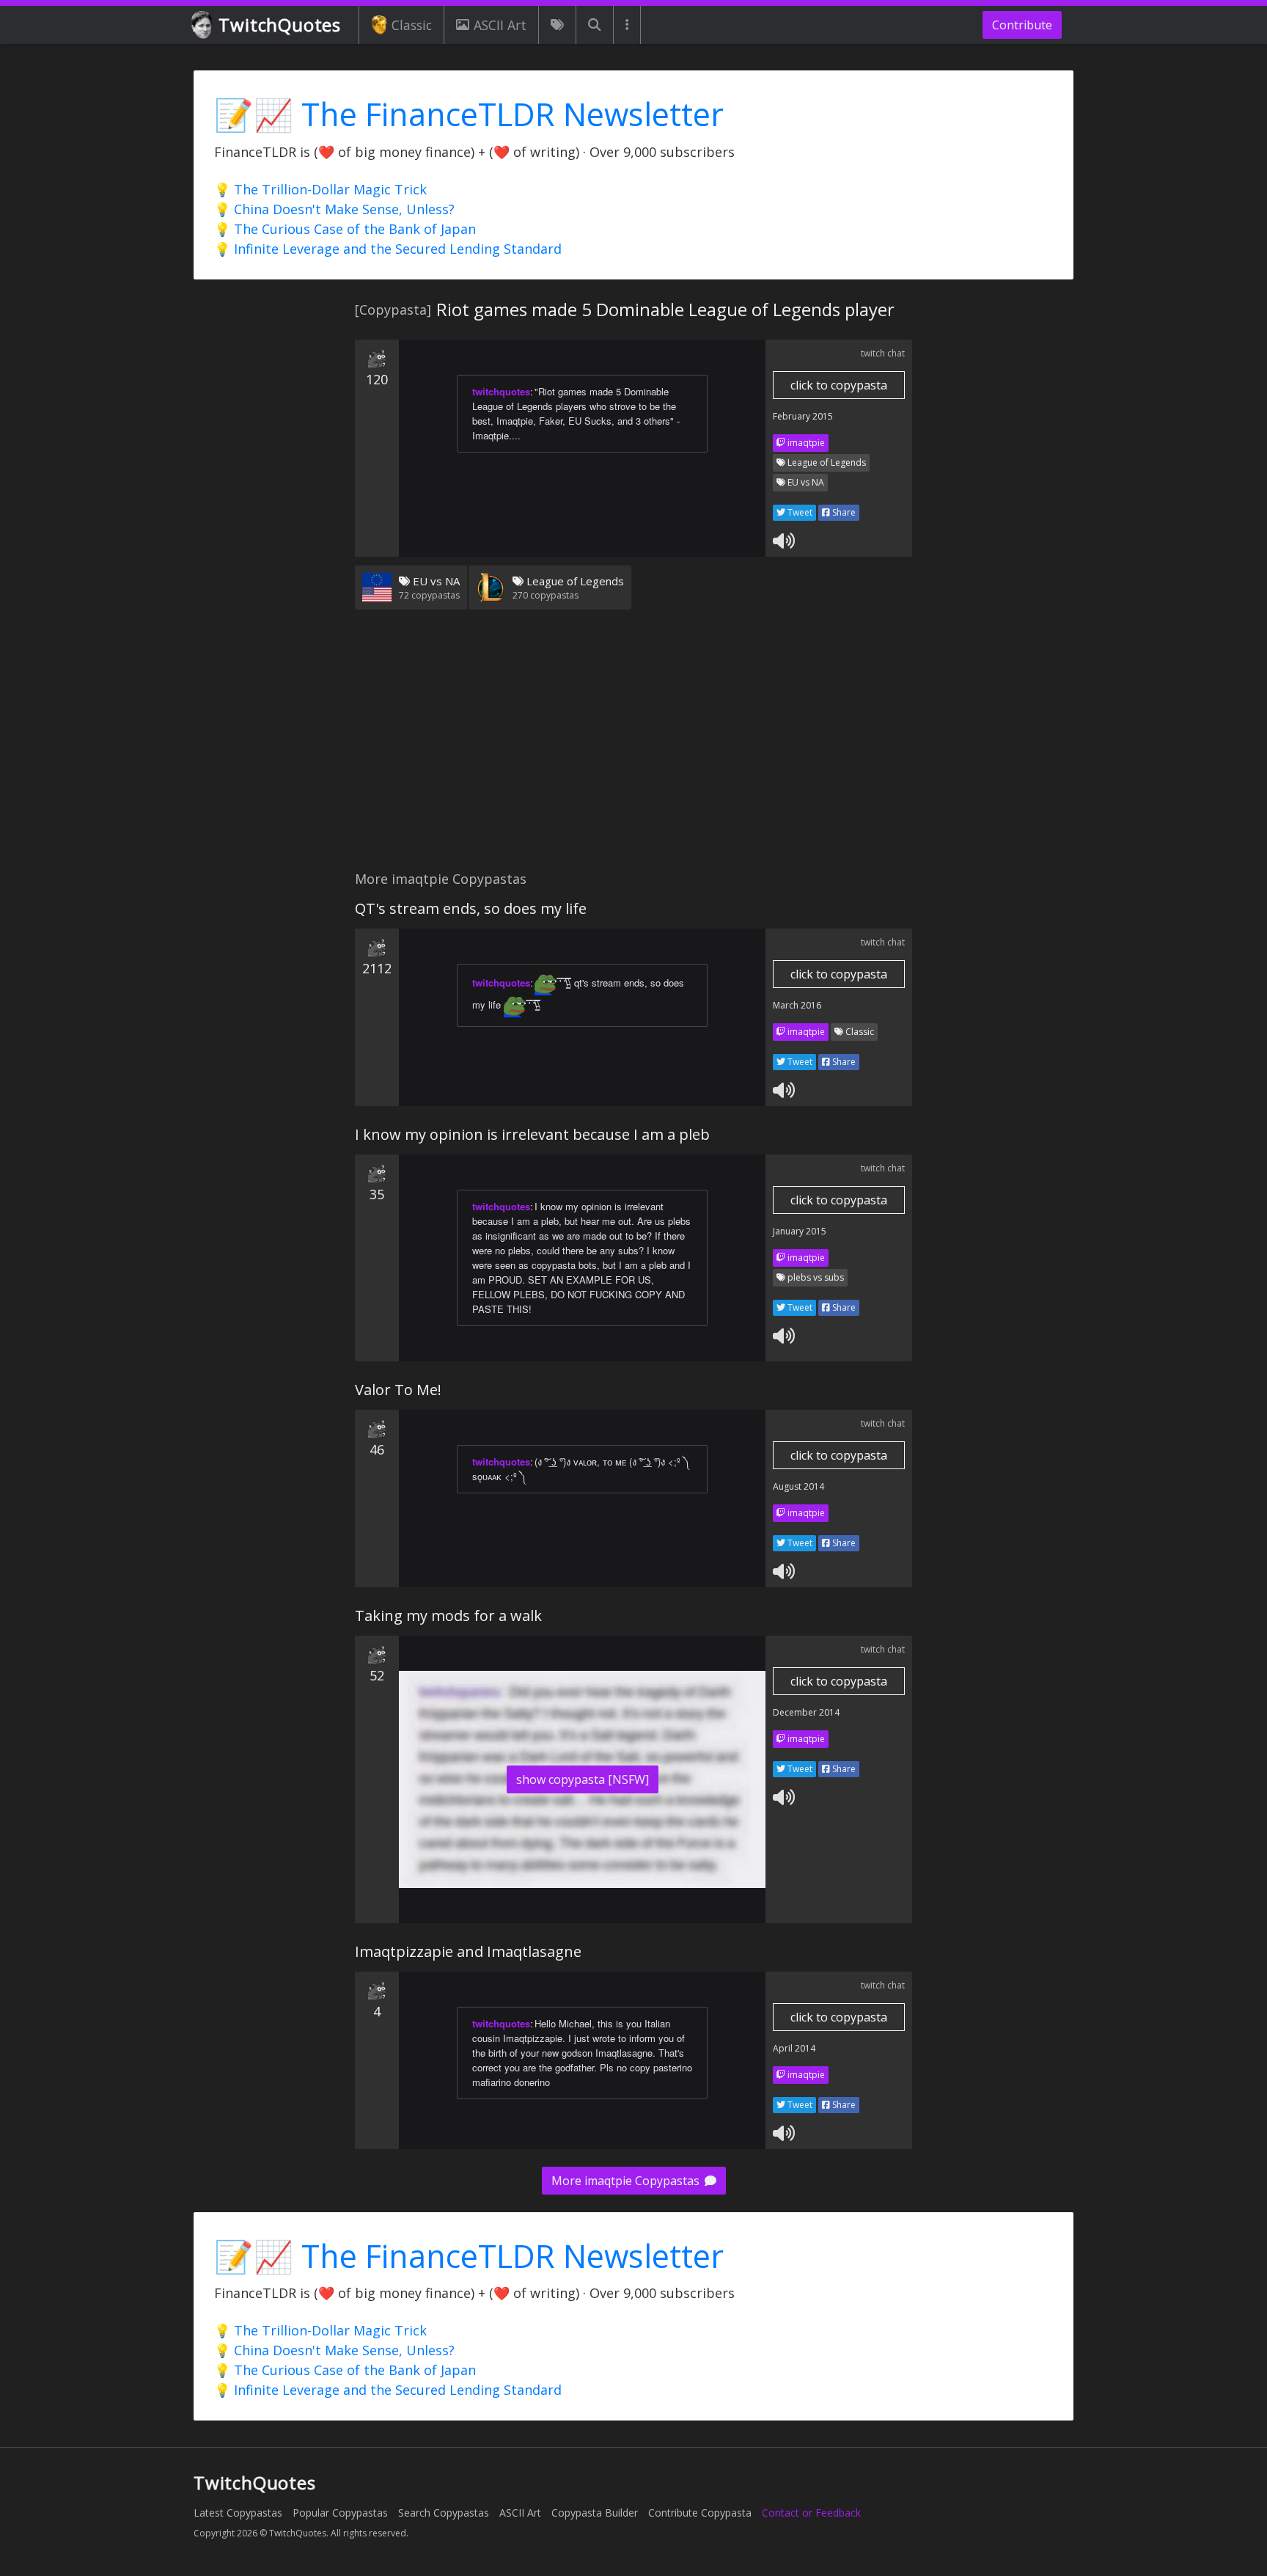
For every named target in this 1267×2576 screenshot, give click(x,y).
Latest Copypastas (238, 2513)
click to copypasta (839, 385)
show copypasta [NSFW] (583, 1779)
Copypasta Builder (595, 2513)
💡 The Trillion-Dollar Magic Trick (320, 189)
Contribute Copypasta (700, 2513)
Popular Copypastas (340, 2513)
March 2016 (797, 1005)
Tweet (799, 512)
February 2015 (803, 416)
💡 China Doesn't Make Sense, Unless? (334, 209)
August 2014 (798, 1486)
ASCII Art (500, 25)
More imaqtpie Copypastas (627, 2181)
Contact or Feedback (811, 2513)
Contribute (1022, 25)
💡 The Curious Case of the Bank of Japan (345, 229)
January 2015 (800, 1231)
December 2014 (806, 1712)
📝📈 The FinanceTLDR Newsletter (469, 114)
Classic (412, 25)
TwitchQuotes (280, 25)
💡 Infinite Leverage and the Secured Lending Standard (388, 249)
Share (843, 512)
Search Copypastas (444, 2513)
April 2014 (794, 2048)
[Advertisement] (633, 749)
